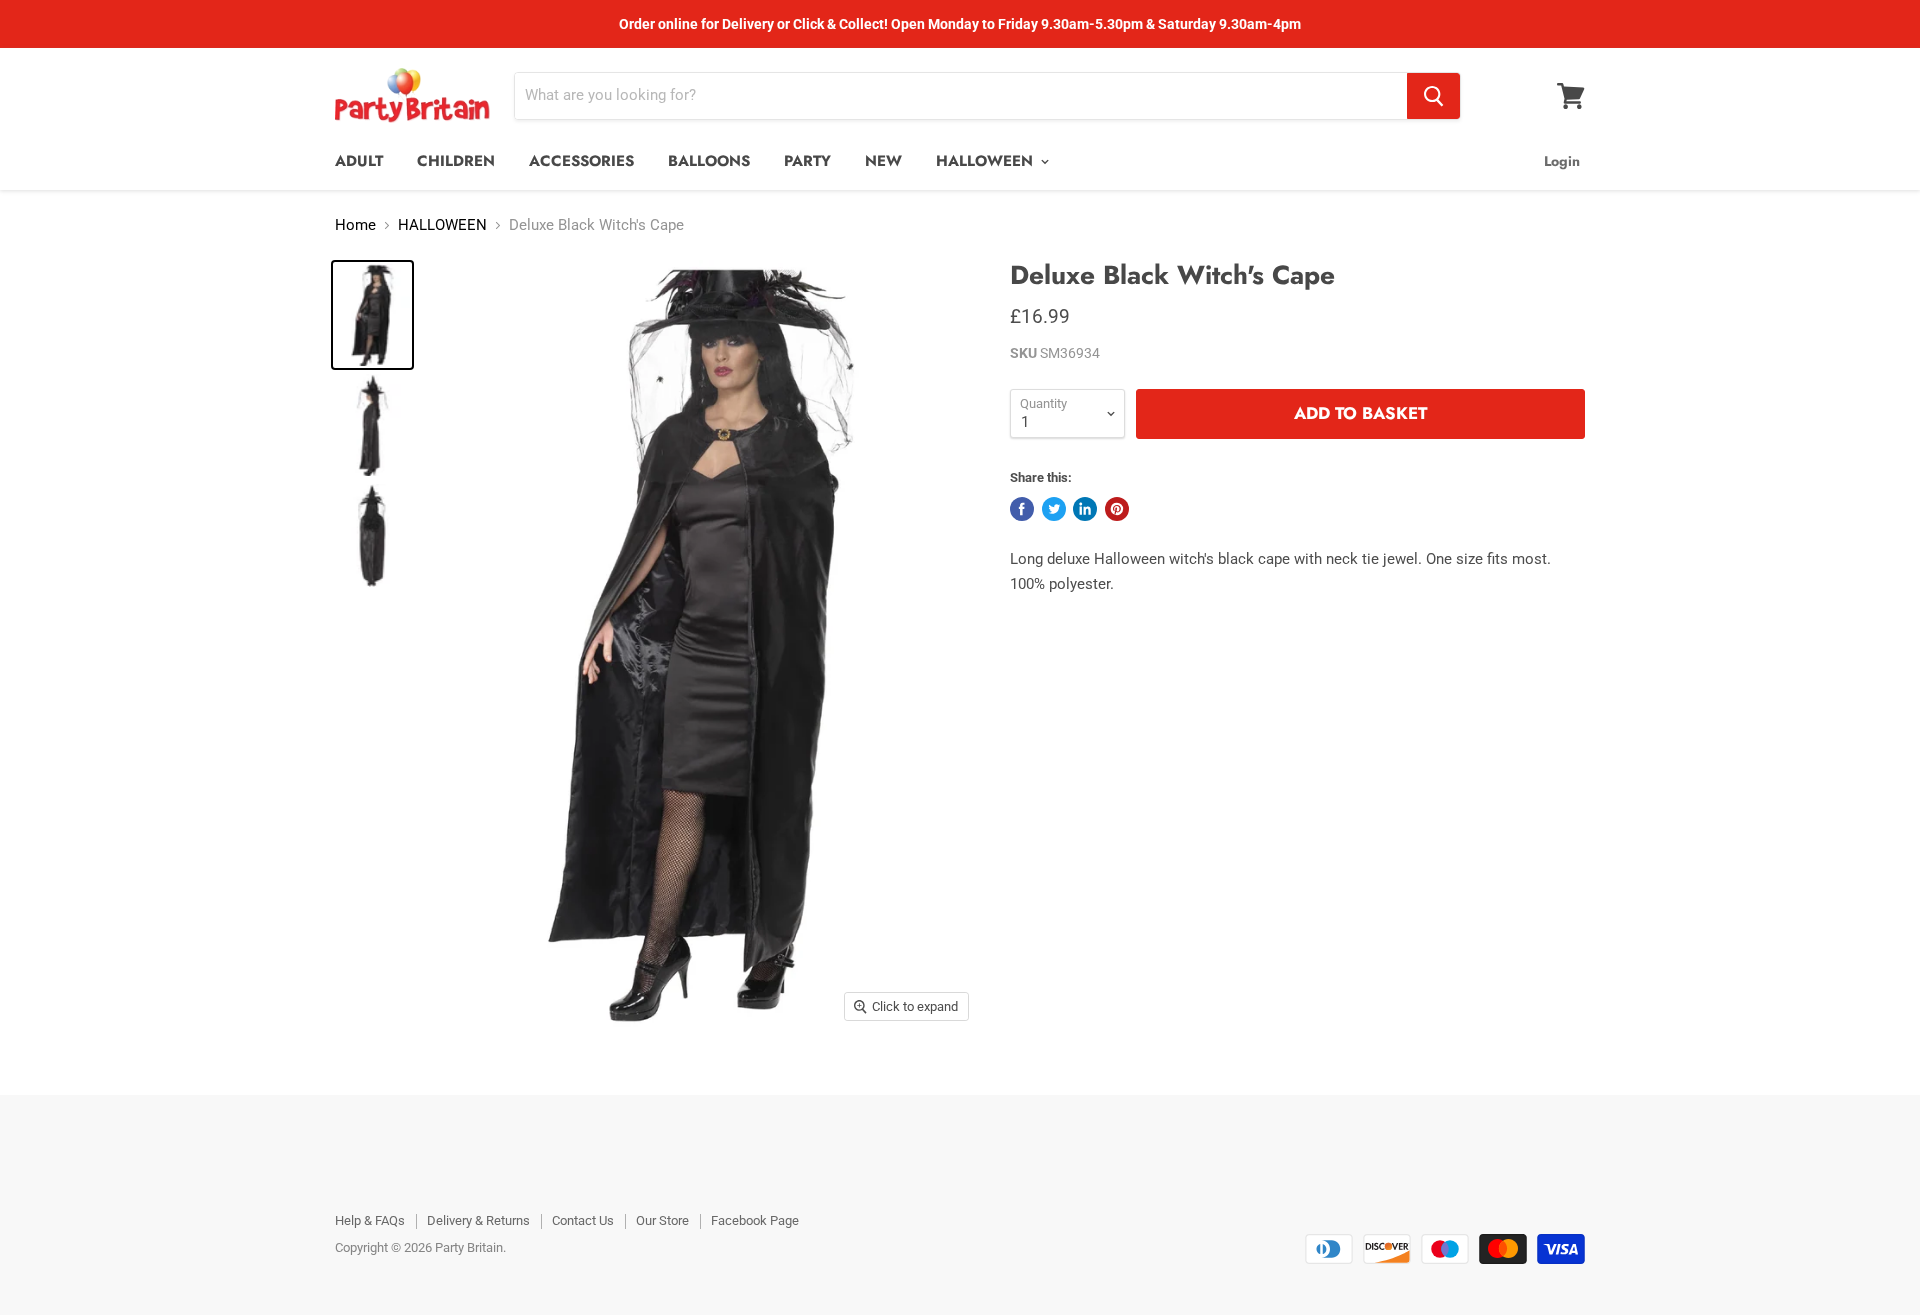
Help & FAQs (370, 1220)
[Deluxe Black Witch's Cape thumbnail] (372, 315)
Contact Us (583, 1220)
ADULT (359, 161)
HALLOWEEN (987, 161)
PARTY (807, 161)
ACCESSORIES (581, 161)
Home (355, 225)
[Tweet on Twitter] (1054, 509)
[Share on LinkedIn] (1085, 509)
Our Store (662, 1220)
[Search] (1433, 96)
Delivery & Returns (478, 1220)
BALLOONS (709, 161)
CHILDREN (456, 161)
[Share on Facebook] (1022, 509)
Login (1562, 161)
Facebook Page (755, 1220)
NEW (883, 161)
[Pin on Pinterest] (1117, 509)
